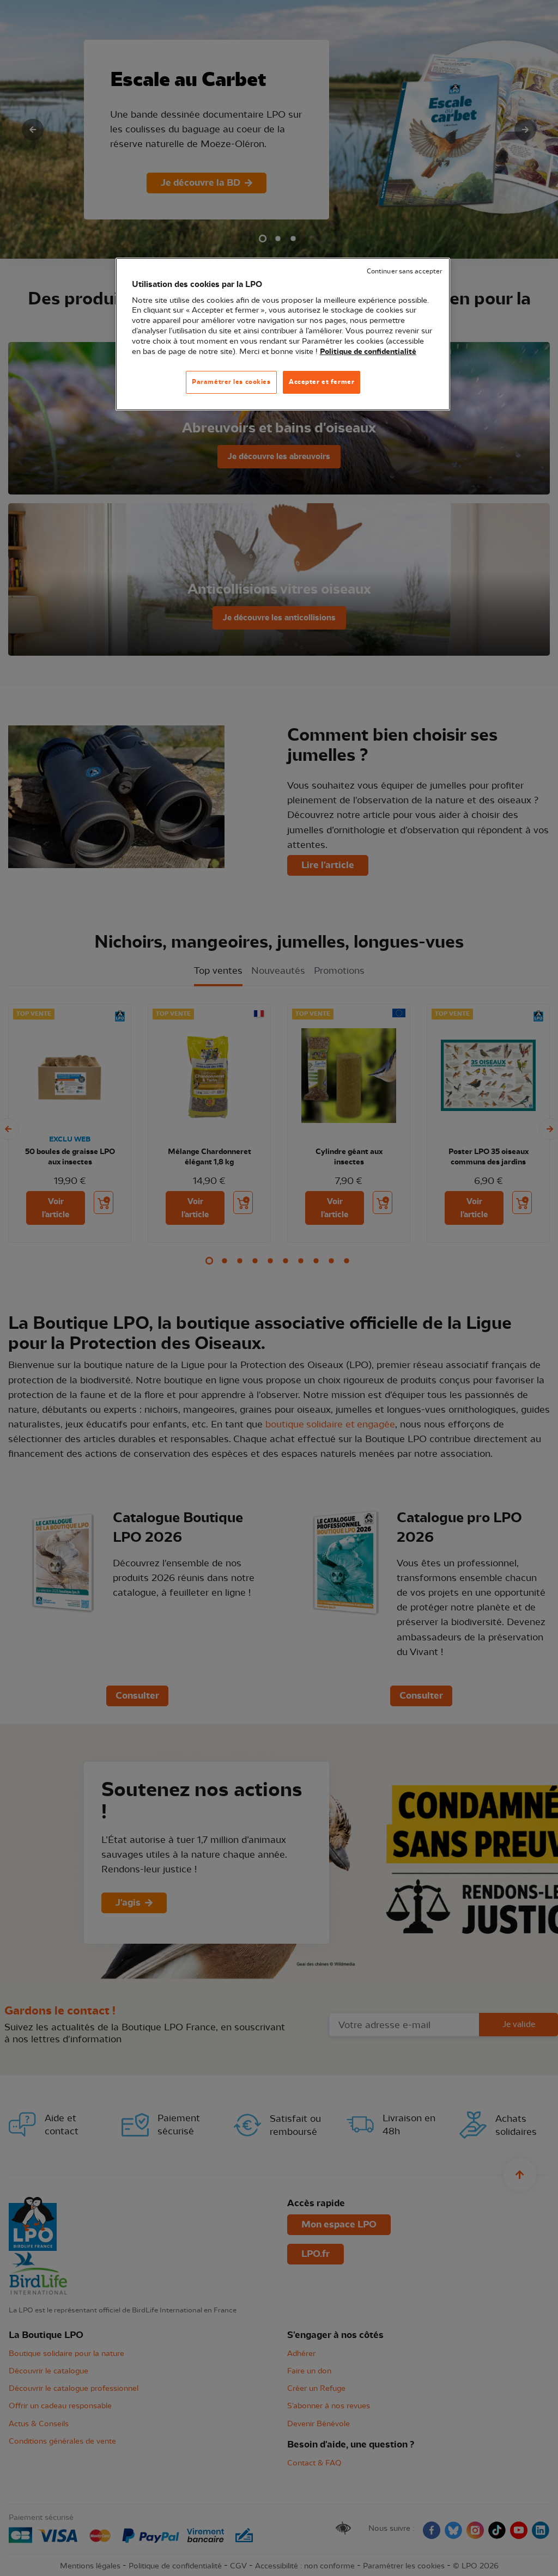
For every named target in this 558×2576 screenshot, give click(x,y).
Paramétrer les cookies (231, 382)
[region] (283, 334)
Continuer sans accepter (404, 271)
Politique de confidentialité (368, 352)
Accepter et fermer (322, 382)
